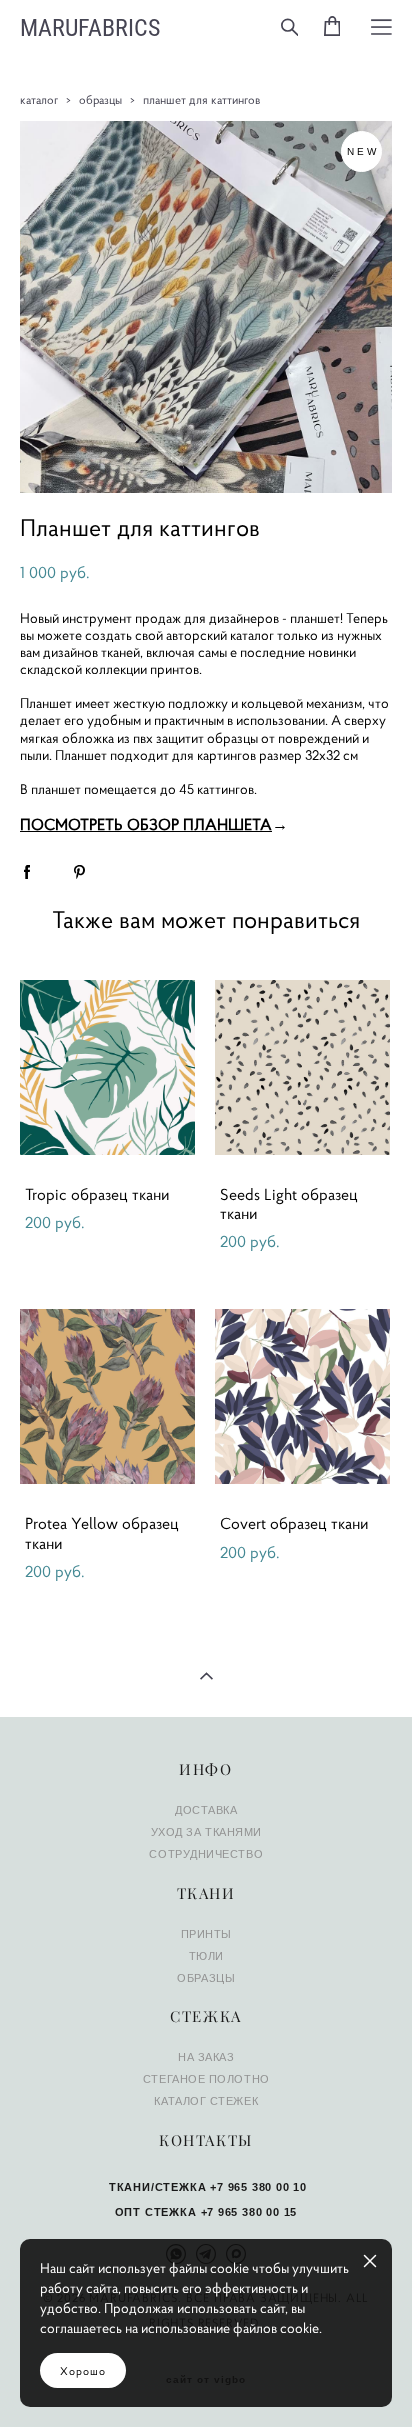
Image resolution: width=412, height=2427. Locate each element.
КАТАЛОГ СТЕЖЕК (206, 2101)
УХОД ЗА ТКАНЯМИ (206, 1832)
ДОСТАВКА (206, 1810)
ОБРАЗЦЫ (206, 1978)
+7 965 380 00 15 (249, 2212)
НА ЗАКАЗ (206, 2057)
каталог (39, 99)
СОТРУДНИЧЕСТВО (206, 1854)
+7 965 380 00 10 (258, 2187)
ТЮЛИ (206, 1956)
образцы (100, 99)
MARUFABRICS (90, 27)
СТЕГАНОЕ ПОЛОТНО (206, 2079)
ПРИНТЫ (206, 1934)
